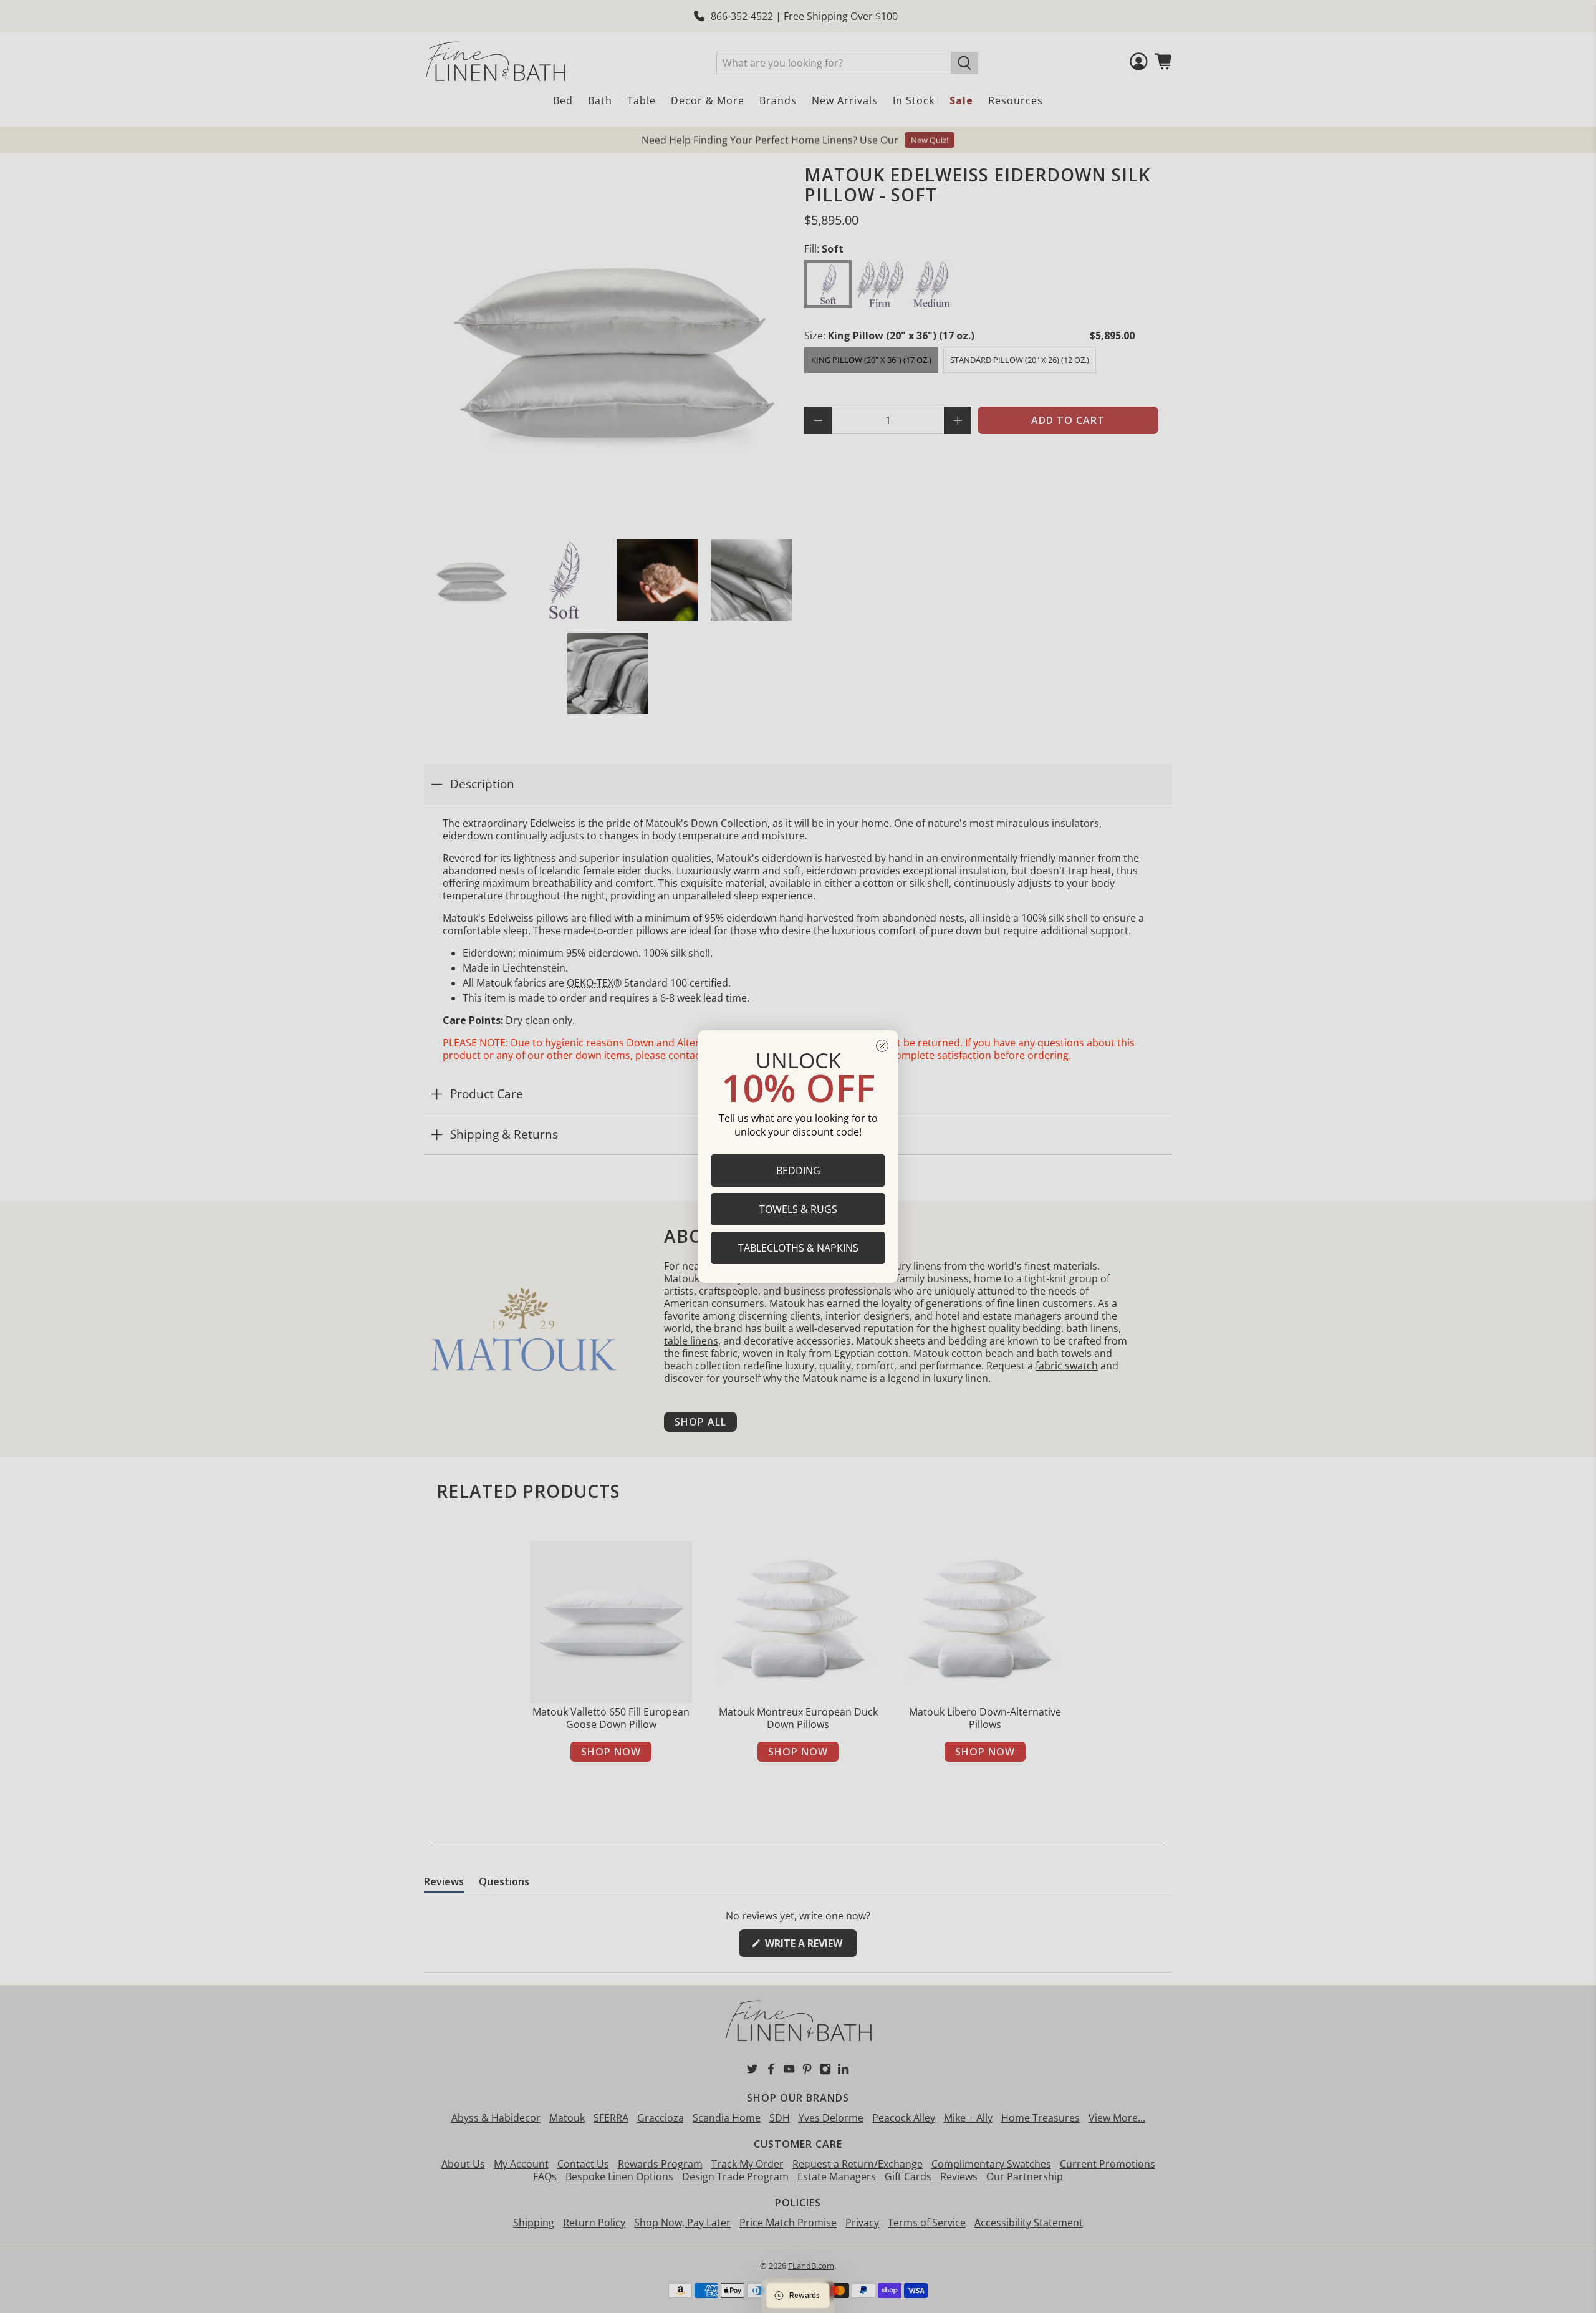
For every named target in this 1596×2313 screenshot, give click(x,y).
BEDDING (798, 1171)
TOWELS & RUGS (798, 1209)
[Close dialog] (882, 1046)
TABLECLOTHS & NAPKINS (798, 1248)
